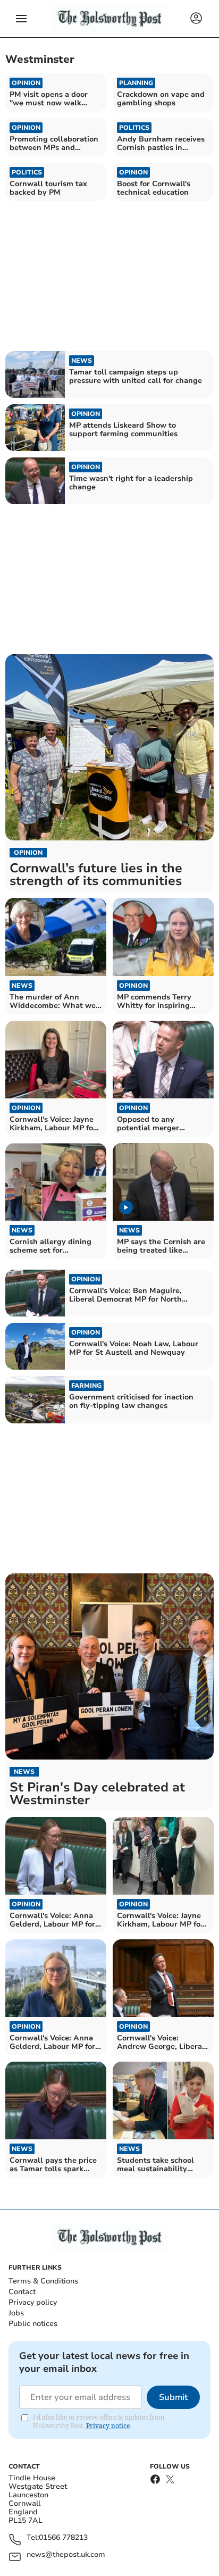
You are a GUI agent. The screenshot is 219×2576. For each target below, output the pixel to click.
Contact (22, 2292)
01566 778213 (63, 2538)
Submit (173, 2397)
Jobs (16, 2313)
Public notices (33, 2324)
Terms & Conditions (43, 2281)
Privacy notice (108, 2426)
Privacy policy (33, 2302)
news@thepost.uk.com (66, 2555)
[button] (21, 19)
